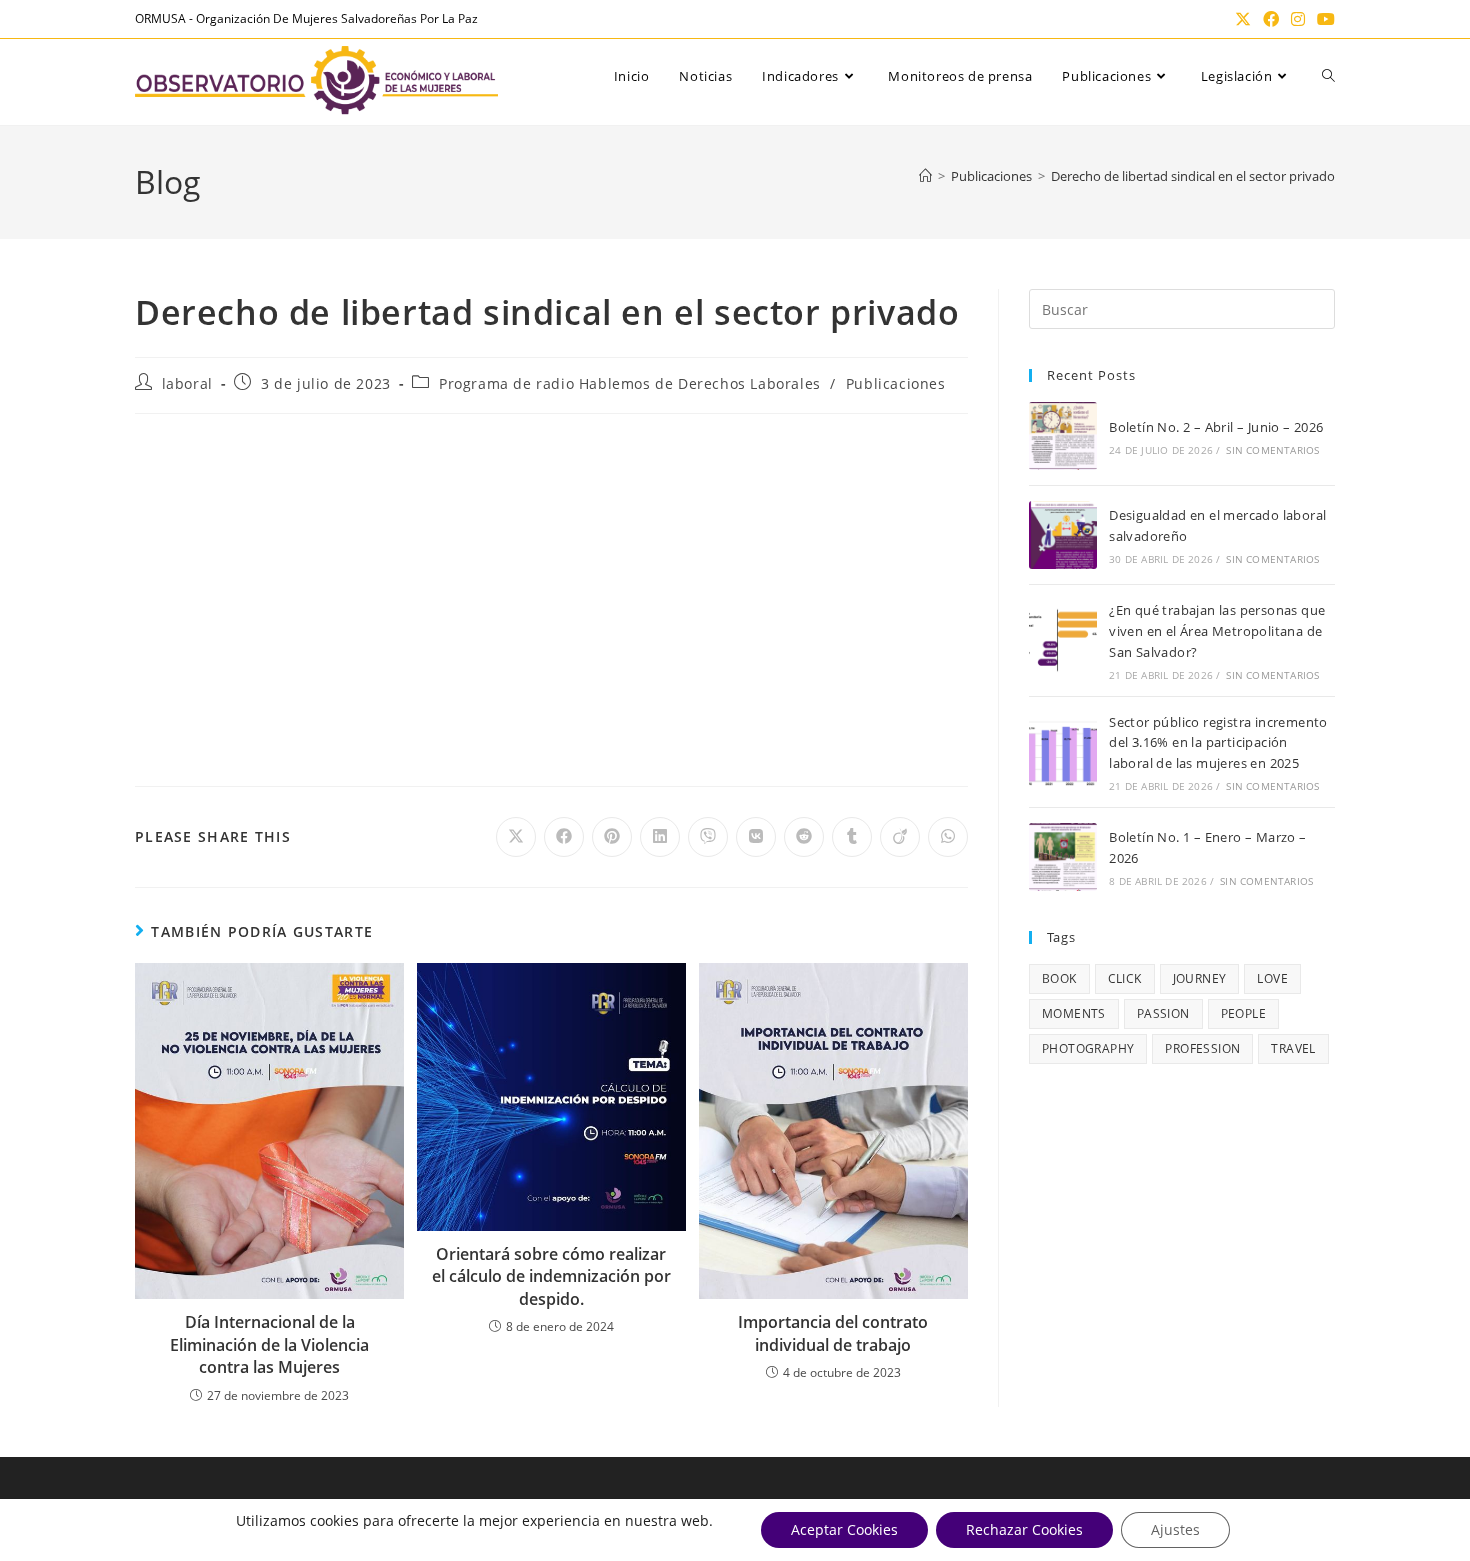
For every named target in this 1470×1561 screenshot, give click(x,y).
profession (1202, 1048)
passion (1163, 1013)
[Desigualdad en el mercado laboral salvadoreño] (1063, 535)
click (1125, 978)
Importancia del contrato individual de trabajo (833, 1333)
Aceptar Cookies (844, 1529)
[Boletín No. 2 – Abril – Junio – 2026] (1063, 436)
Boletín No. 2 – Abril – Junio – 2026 (1216, 427)
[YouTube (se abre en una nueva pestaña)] (1323, 19)
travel (1293, 1048)
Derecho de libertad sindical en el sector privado (1193, 176)
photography (1088, 1048)
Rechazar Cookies (1024, 1529)
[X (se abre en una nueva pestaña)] (1243, 19)
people (1243, 1013)
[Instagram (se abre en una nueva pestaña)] (1298, 19)
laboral (187, 383)
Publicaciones (896, 383)
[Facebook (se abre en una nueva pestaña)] (1271, 19)
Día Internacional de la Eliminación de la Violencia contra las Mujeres (269, 1344)
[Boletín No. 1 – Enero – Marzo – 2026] (1063, 857)
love (1272, 978)
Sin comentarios (1272, 450)
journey (1200, 978)
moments (1074, 1013)
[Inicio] (925, 176)
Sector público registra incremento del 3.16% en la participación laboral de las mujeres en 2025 (1218, 743)
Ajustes (1175, 1529)
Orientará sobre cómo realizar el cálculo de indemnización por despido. (551, 1276)
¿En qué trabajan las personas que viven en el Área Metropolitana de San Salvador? (1217, 631)
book (1059, 978)
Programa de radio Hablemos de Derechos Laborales (630, 383)
